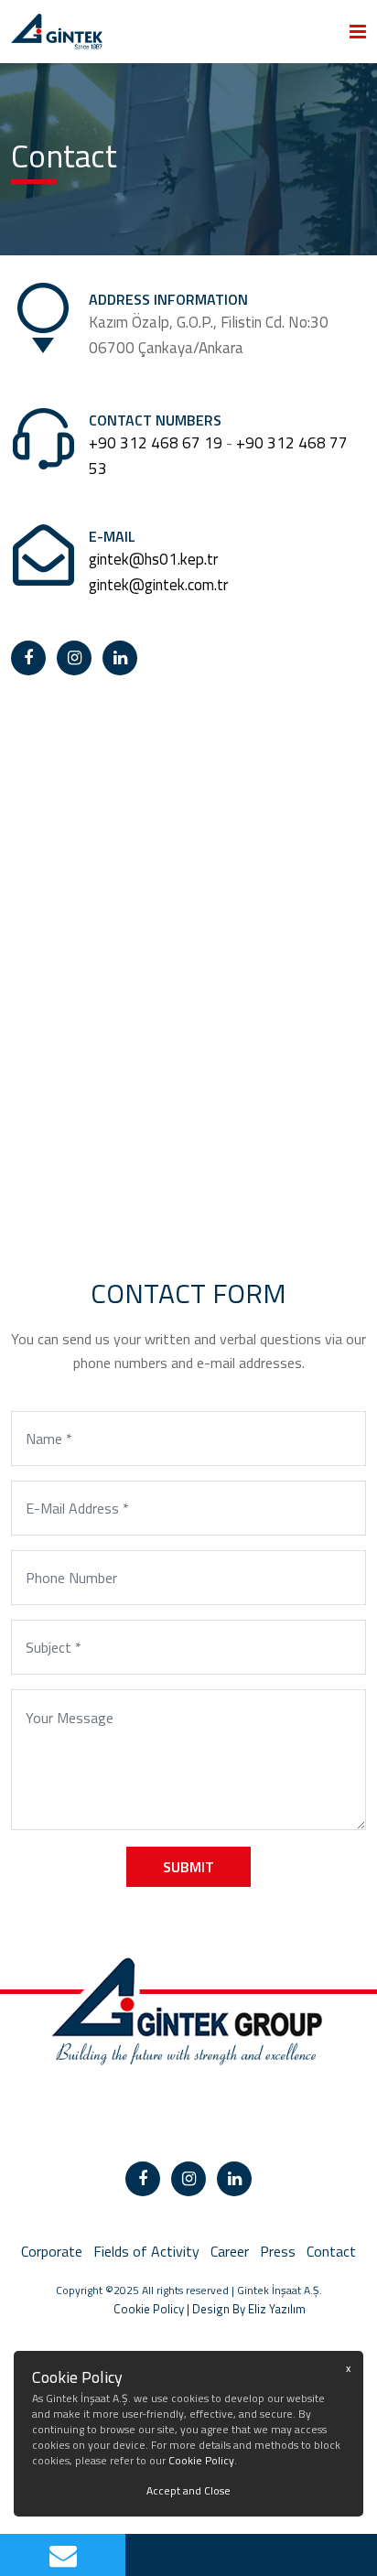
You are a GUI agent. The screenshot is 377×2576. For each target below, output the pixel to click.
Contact (331, 2251)
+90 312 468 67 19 (156, 443)
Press (278, 2251)
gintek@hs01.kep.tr (153, 559)
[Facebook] (28, 658)
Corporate (52, 2251)
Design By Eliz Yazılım (249, 2309)
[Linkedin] (120, 658)
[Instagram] (74, 658)
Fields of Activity (146, 2251)
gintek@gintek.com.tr (158, 585)
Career (230, 2251)
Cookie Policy (128, 2309)
